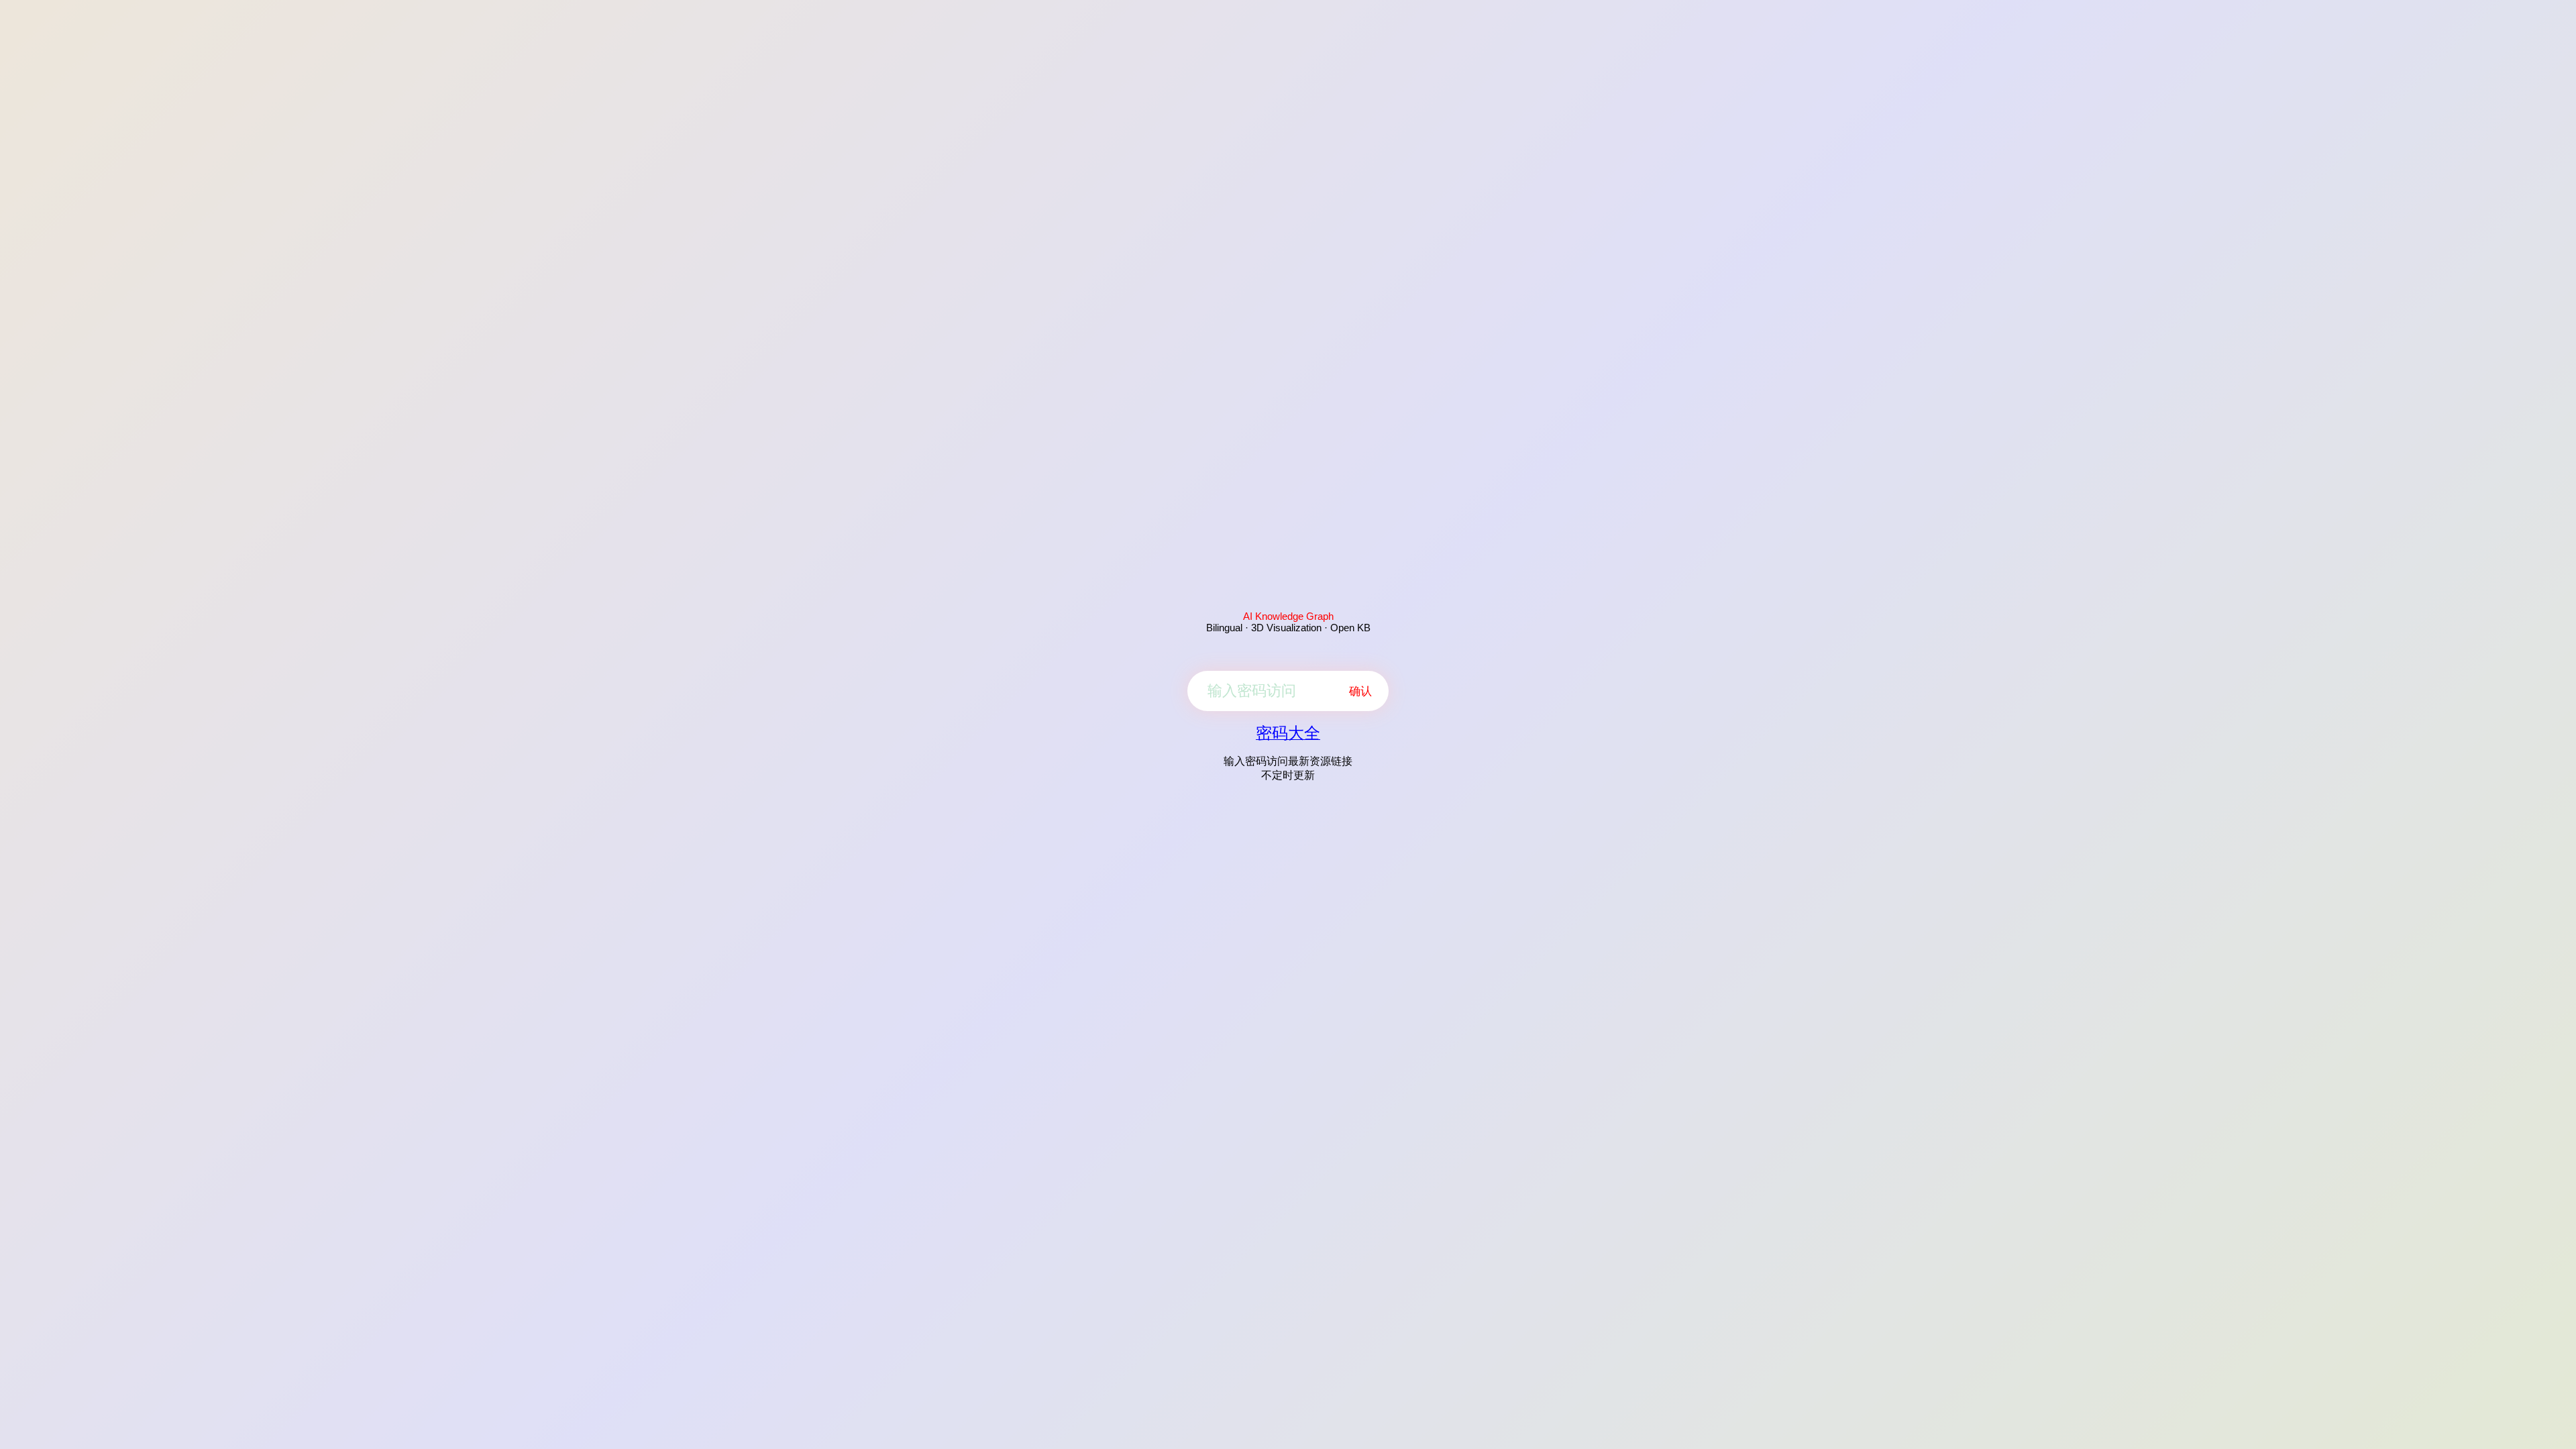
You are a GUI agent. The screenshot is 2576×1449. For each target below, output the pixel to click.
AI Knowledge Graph (1288, 616)
